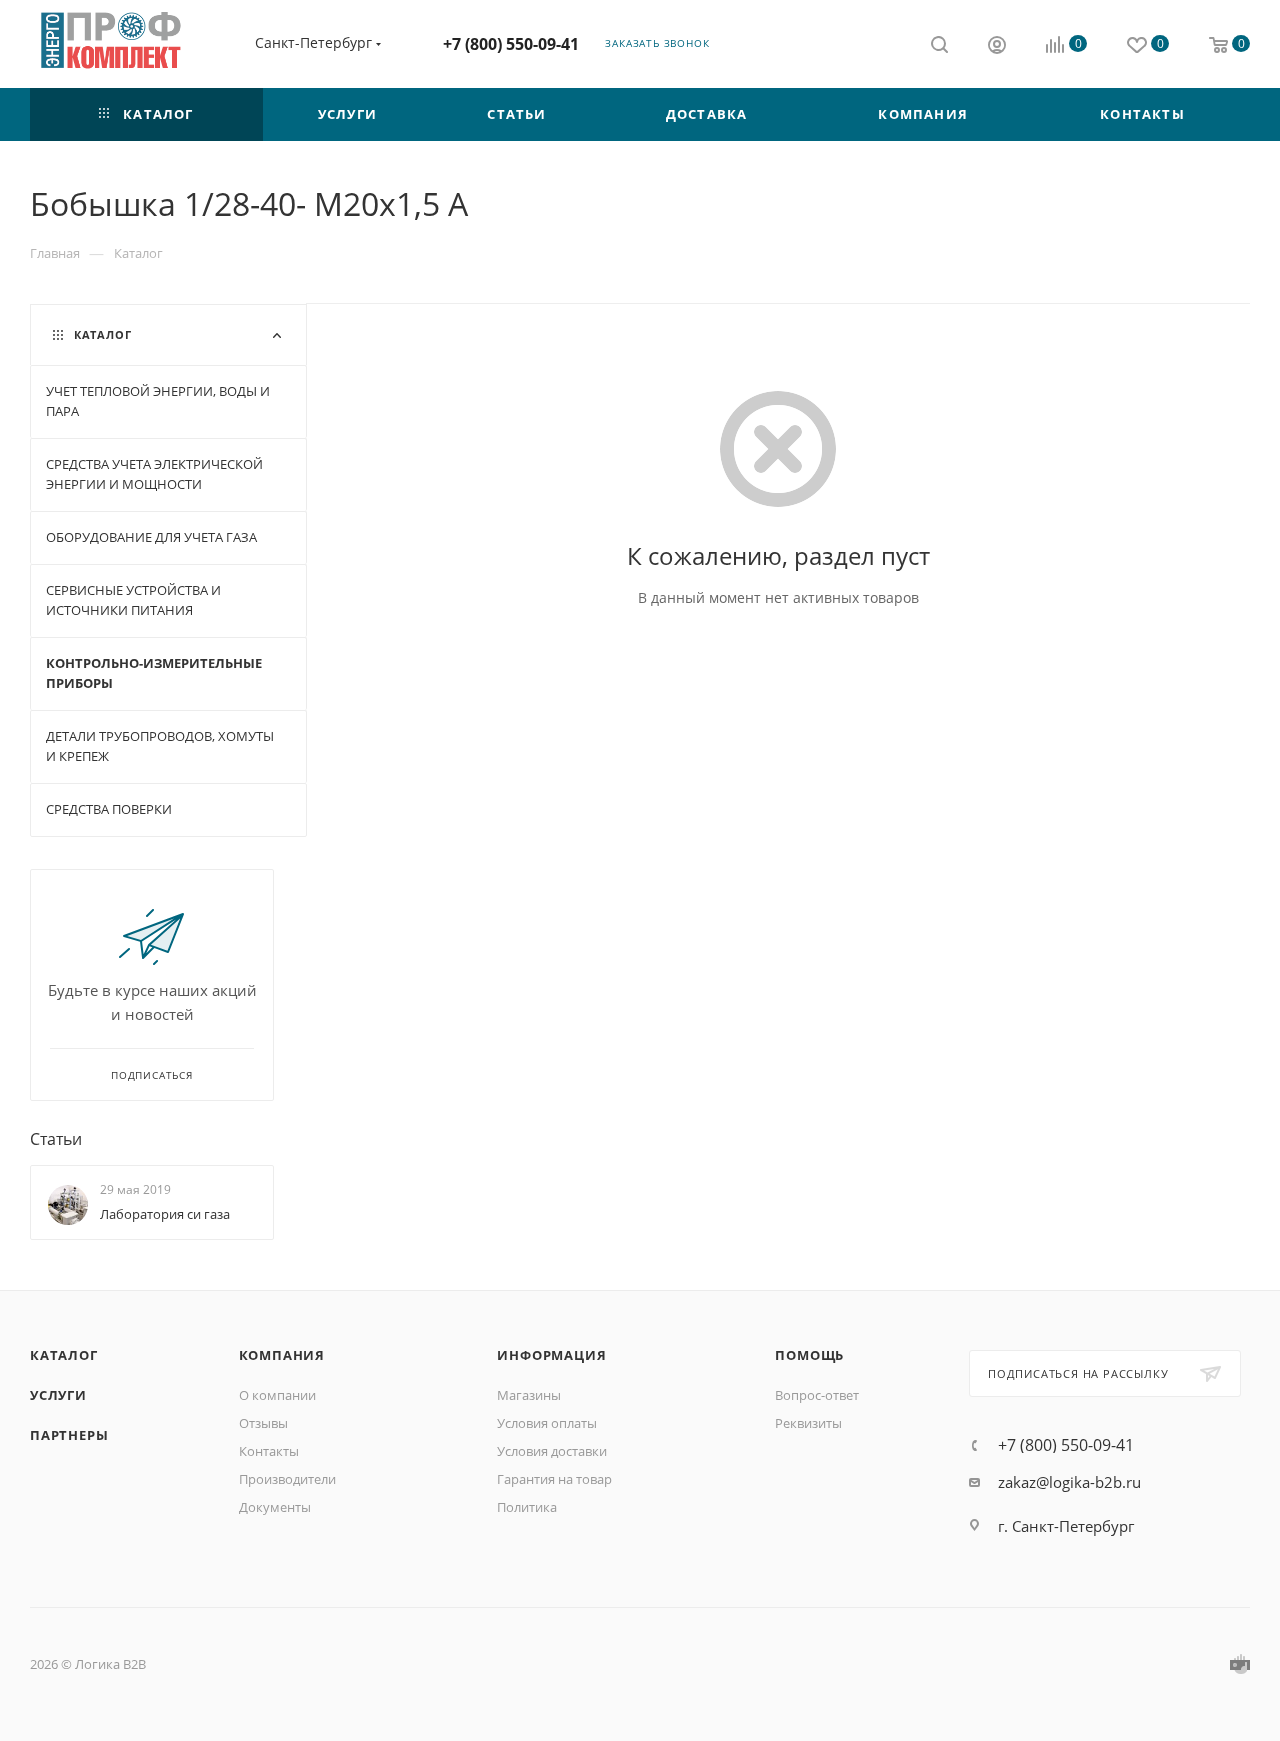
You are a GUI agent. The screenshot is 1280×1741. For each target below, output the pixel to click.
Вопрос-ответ (817, 1395)
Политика (527, 1507)
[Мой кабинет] (997, 47)
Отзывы (263, 1423)
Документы (275, 1507)
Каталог (64, 1355)
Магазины (529, 1395)
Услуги (58, 1395)
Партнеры (69, 1435)
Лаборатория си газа (165, 1214)
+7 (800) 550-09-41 (511, 44)
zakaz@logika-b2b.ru (1069, 1482)
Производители (287, 1479)
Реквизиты (808, 1423)
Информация (551, 1355)
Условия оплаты (547, 1423)
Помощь (809, 1355)
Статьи (56, 1139)
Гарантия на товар (554, 1479)
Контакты (269, 1451)
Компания (282, 1355)
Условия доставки (552, 1451)
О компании (277, 1395)
